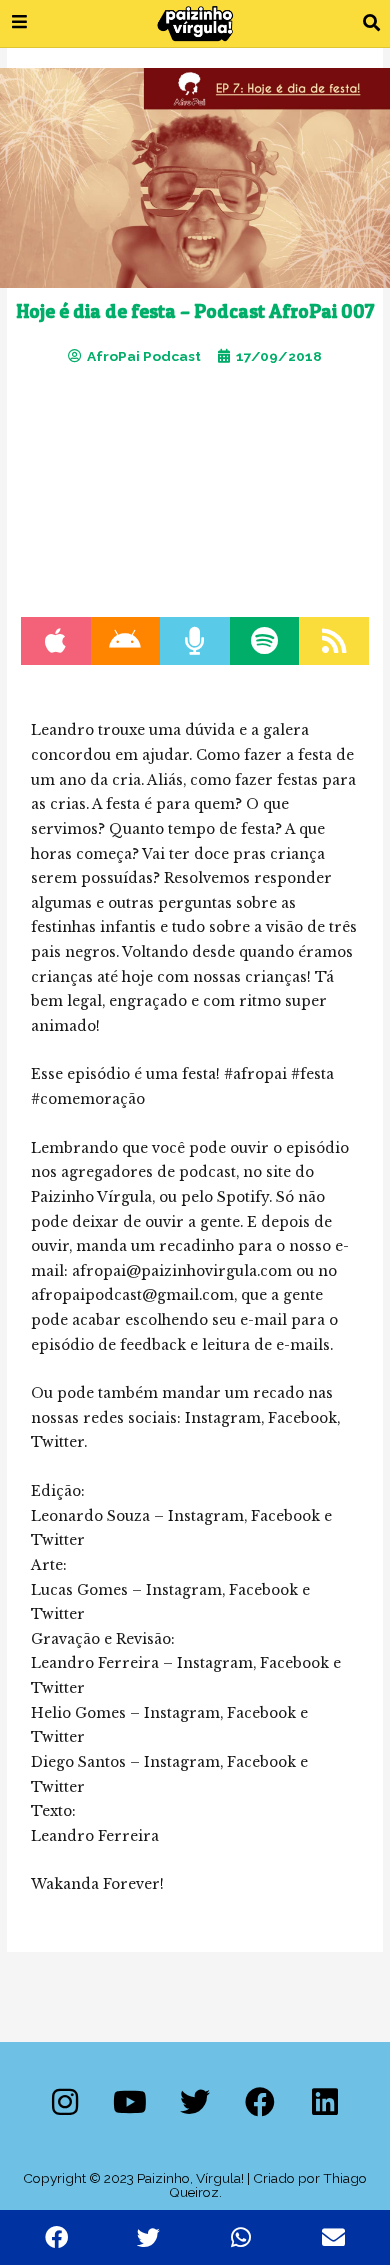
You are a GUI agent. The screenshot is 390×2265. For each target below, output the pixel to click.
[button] (371, 23)
